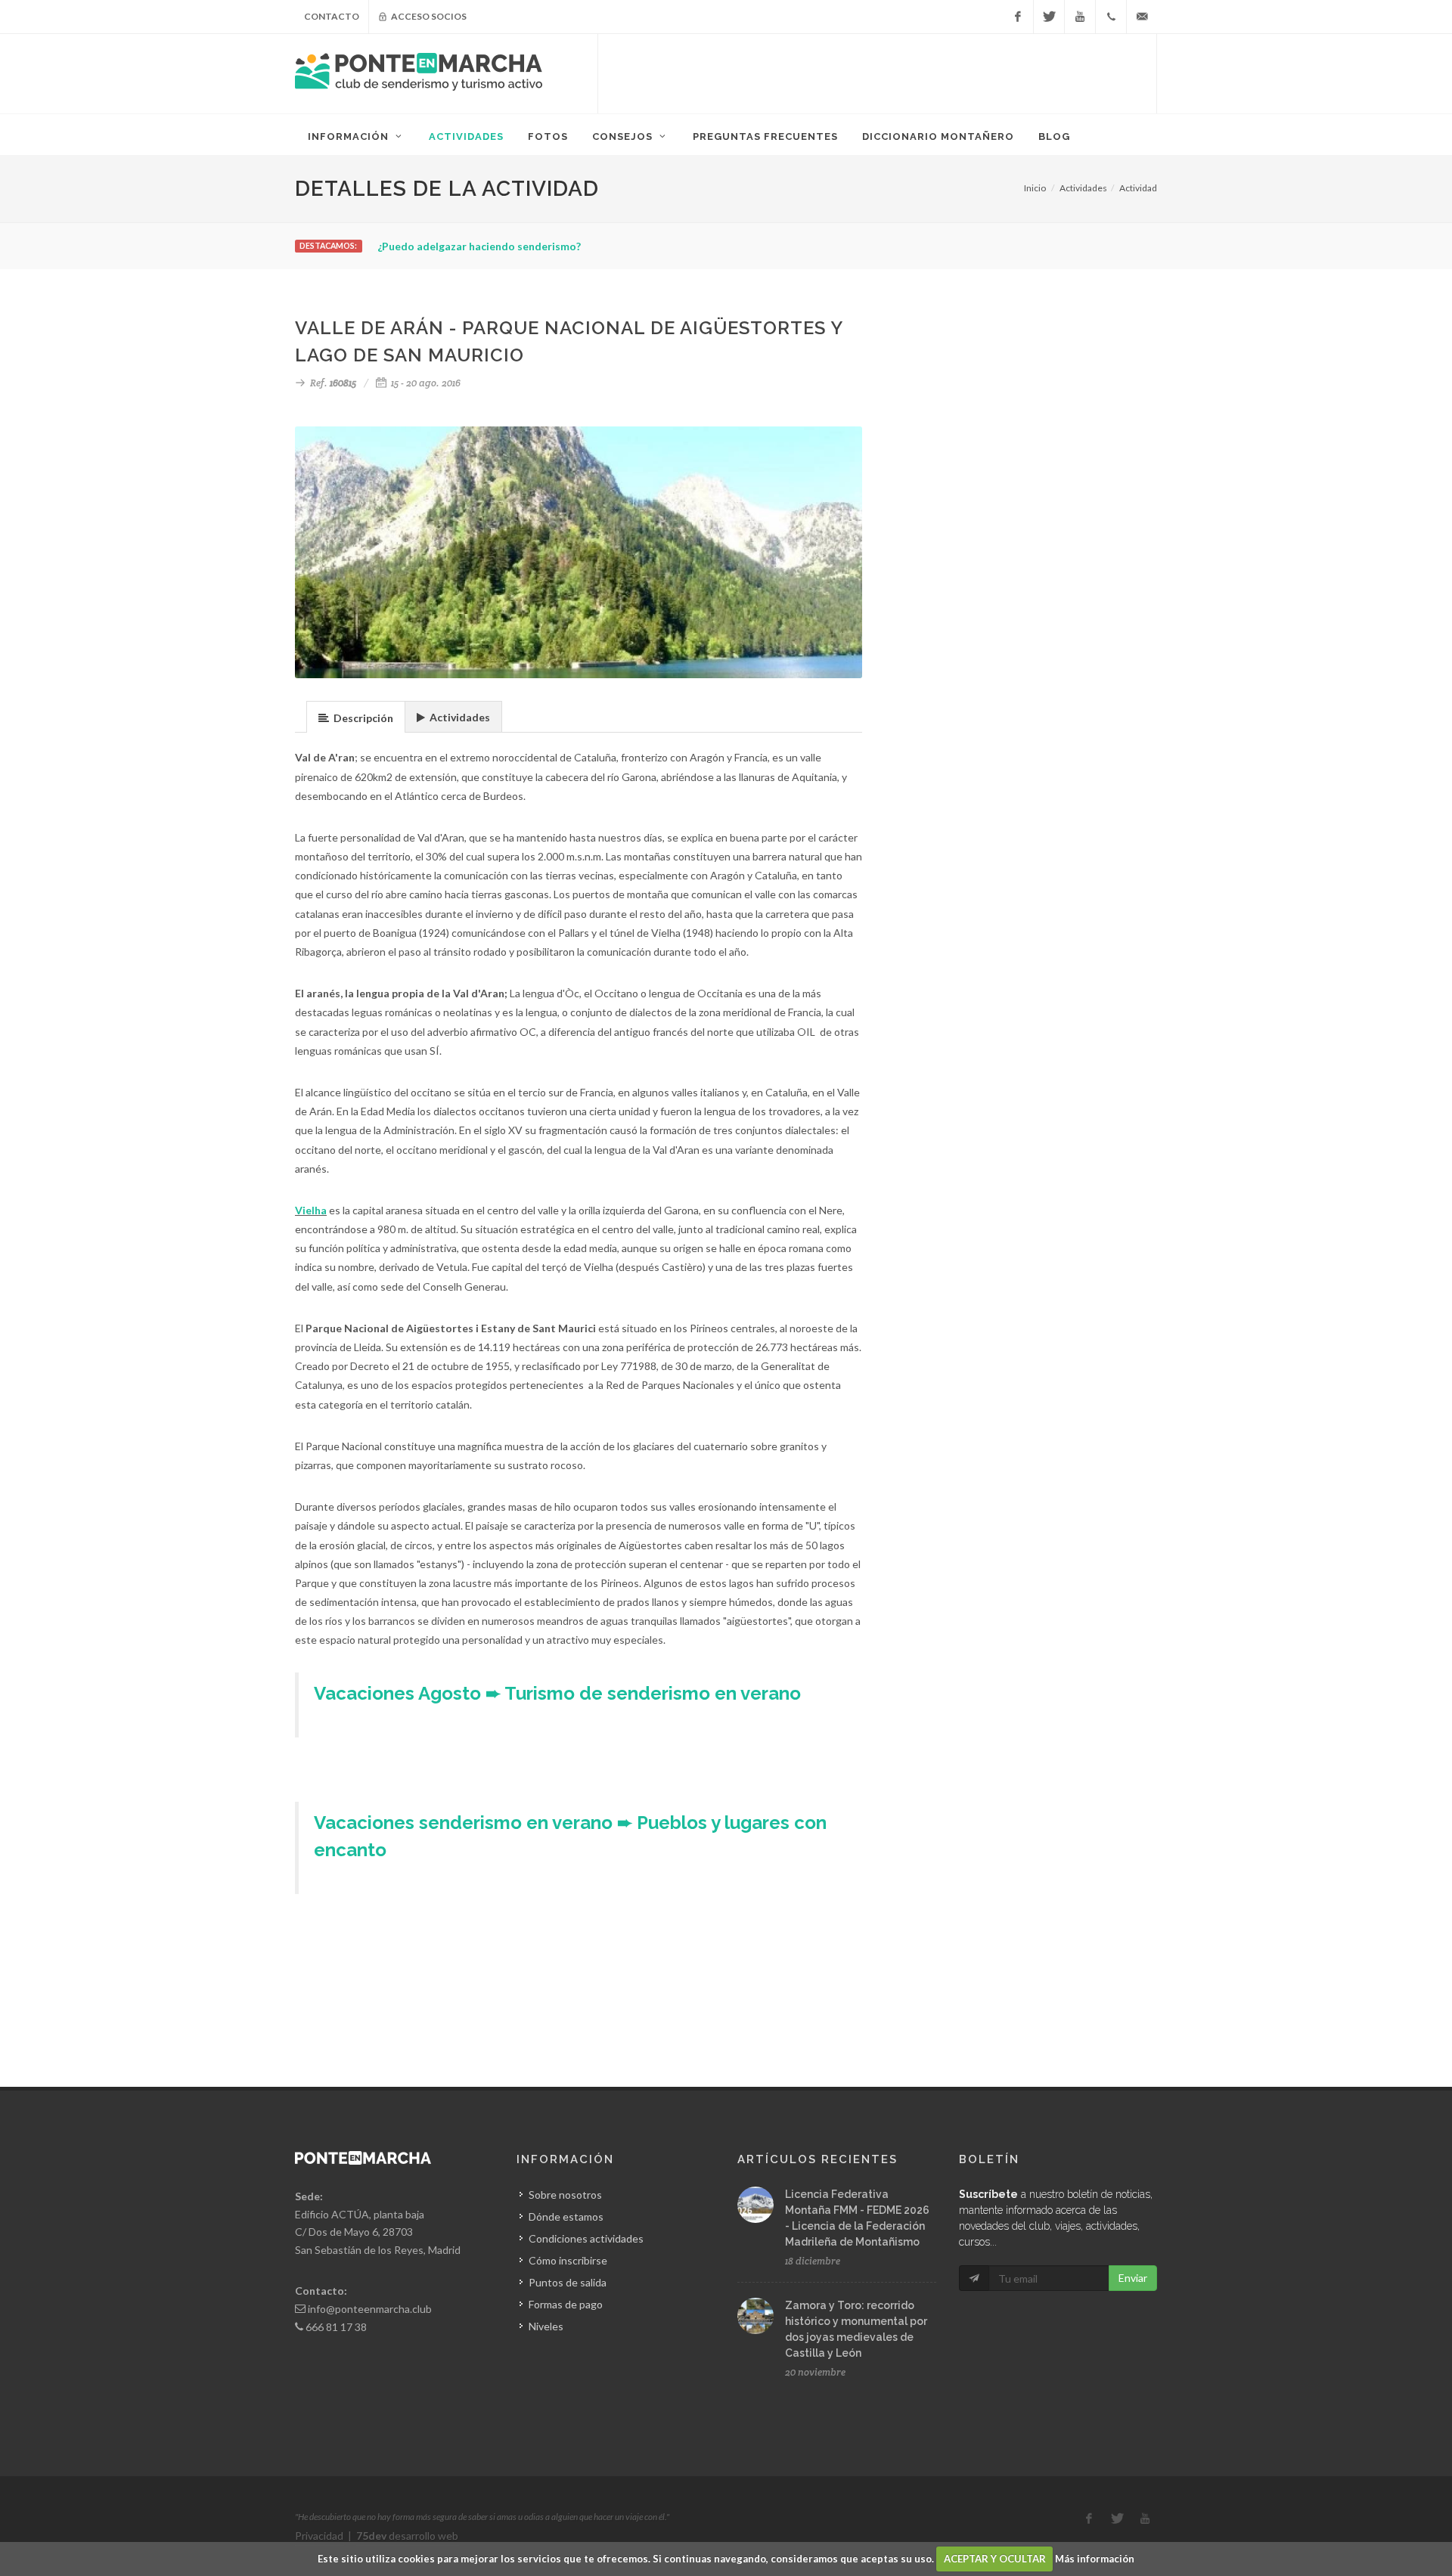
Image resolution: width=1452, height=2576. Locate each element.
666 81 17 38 (336, 2327)
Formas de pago (566, 2304)
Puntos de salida (568, 2282)
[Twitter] (1049, 17)
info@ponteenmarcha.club (370, 2309)
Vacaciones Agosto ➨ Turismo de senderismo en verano (557, 1693)
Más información (1095, 2559)
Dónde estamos (566, 2216)
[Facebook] (1018, 17)
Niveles (546, 2326)
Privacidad (319, 2536)
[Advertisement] (877, 72)
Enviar (1133, 2278)
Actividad (1138, 188)
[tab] (356, 716)
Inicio (1035, 188)
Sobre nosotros (565, 2195)
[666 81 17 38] (1111, 17)
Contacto (332, 16)
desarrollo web (407, 2536)
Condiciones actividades (586, 2238)
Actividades (1083, 188)
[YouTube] (1080, 17)
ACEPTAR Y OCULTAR (995, 2559)
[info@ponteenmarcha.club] (1142, 17)
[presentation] (356, 718)
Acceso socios (428, 16)
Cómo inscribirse (568, 2260)
